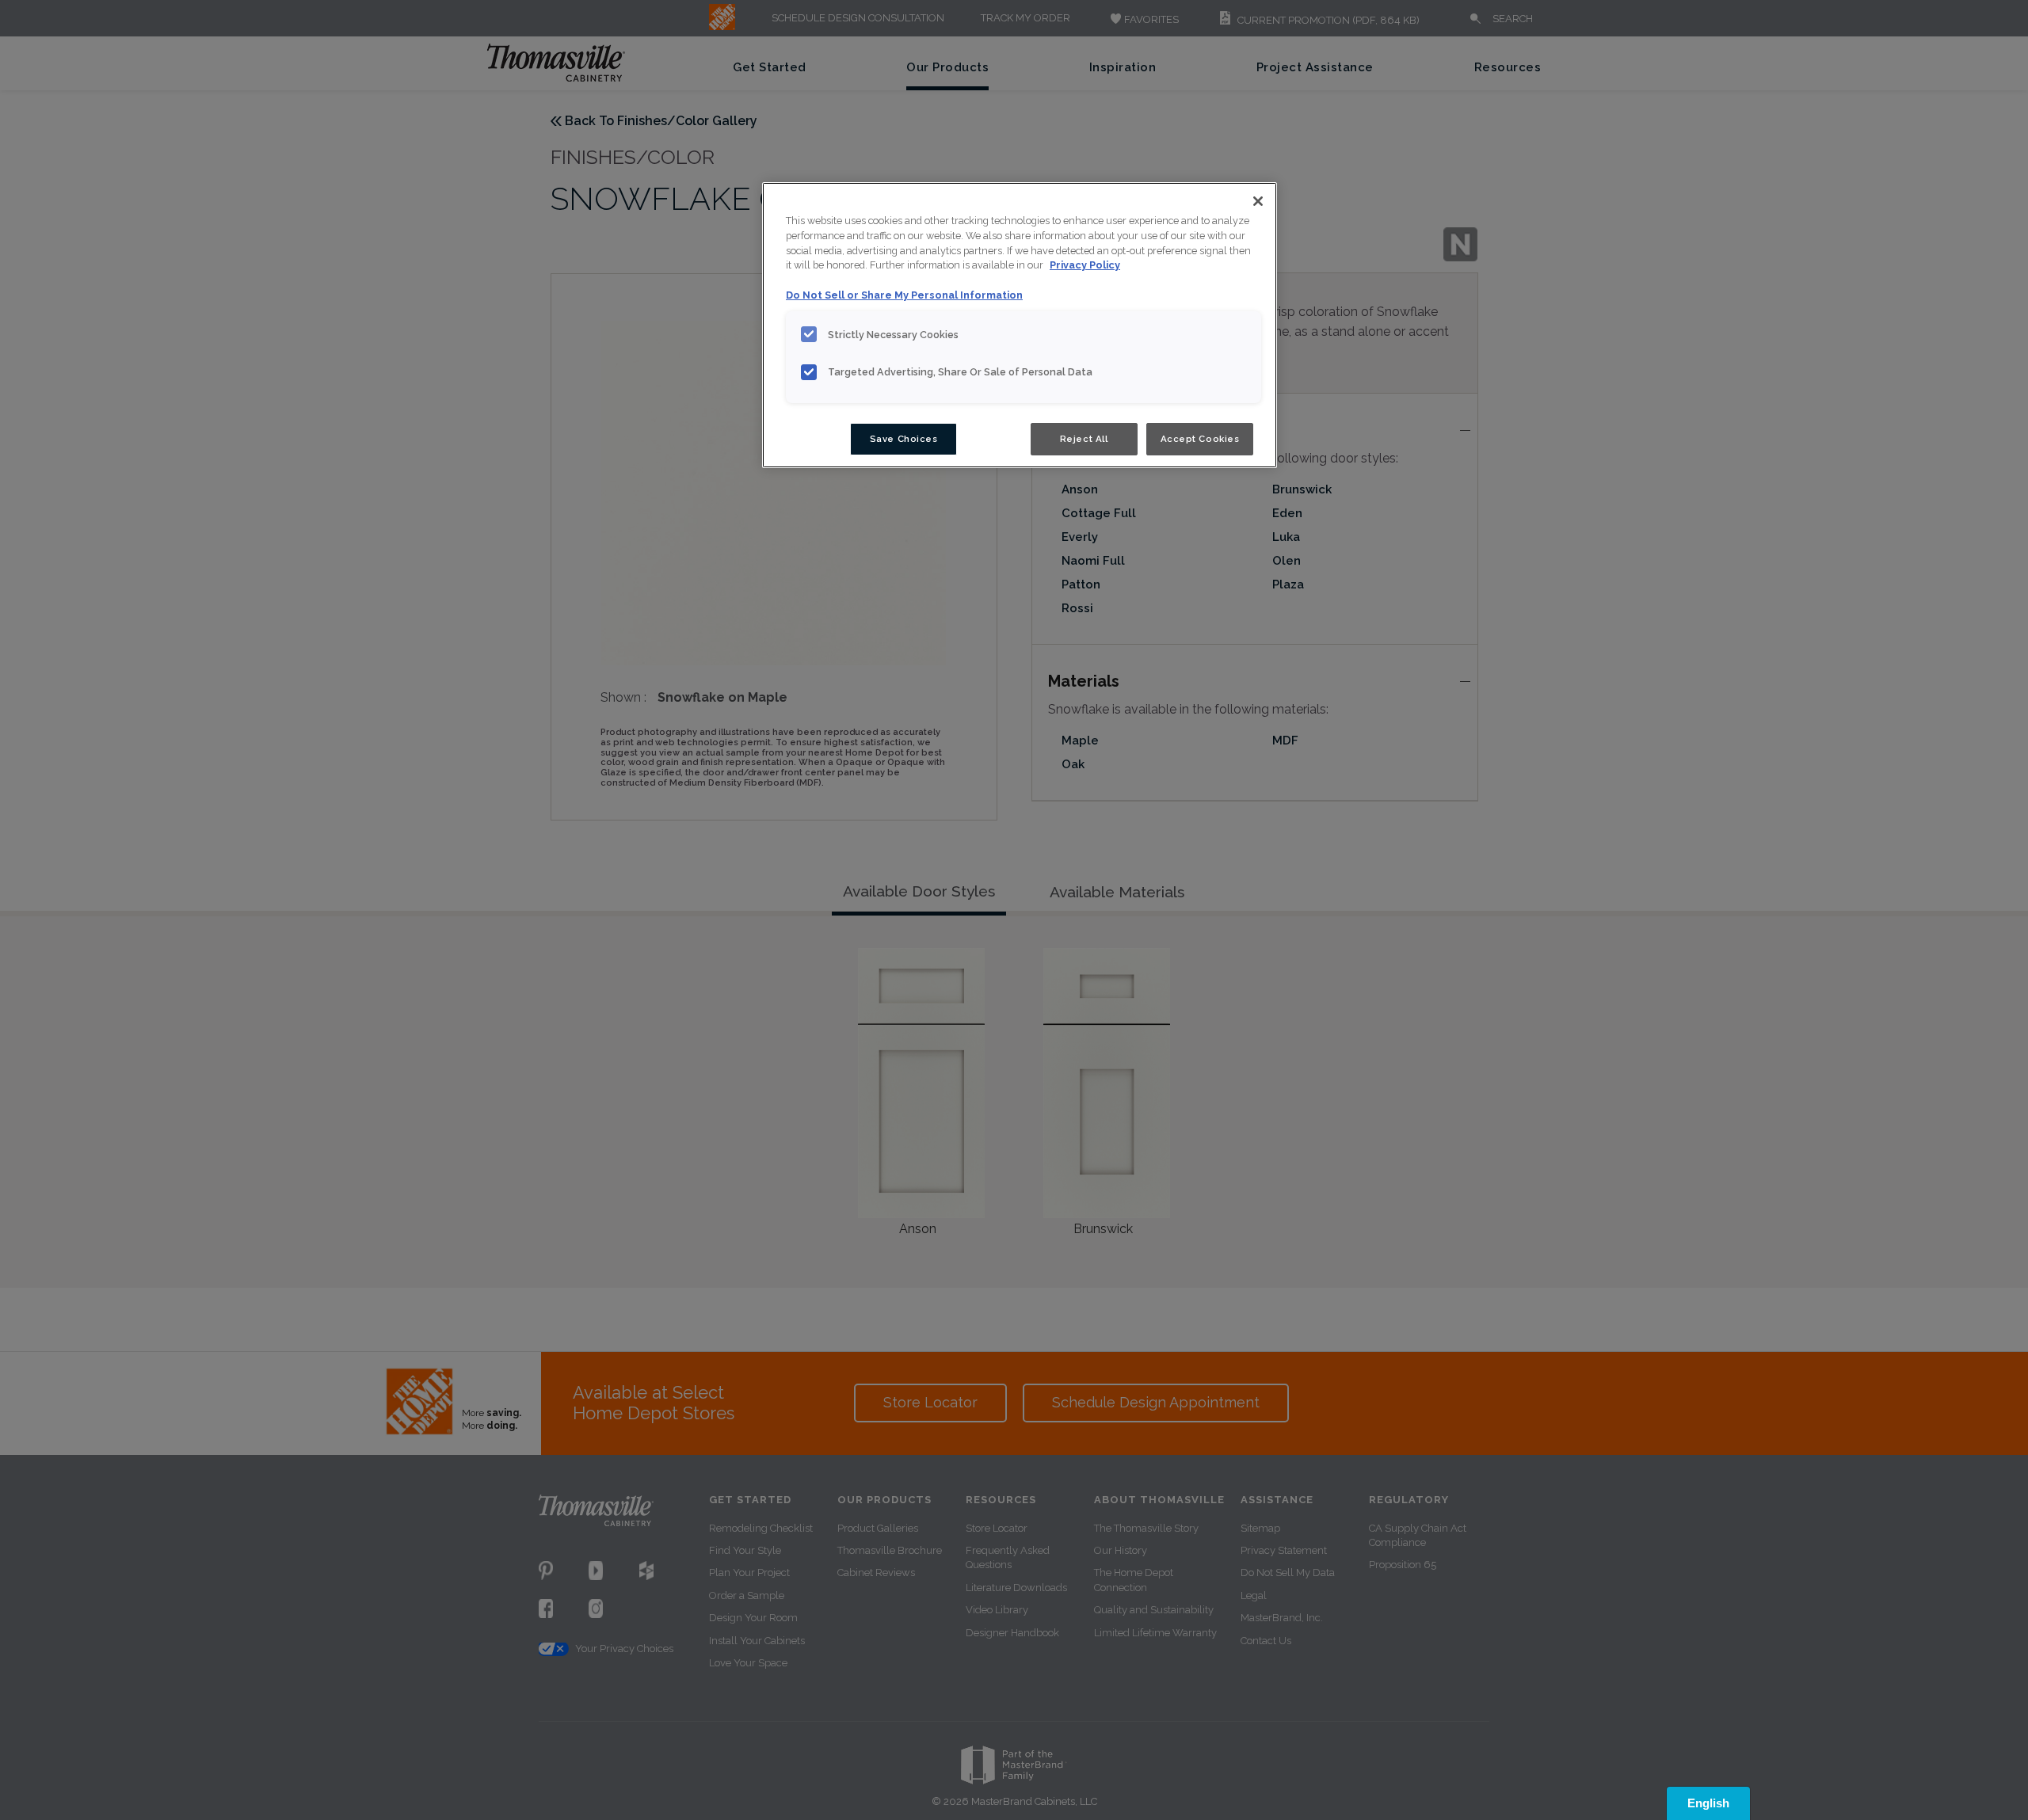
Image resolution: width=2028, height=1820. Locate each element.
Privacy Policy (1085, 265)
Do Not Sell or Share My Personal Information (904, 295)
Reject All (1084, 439)
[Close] (1258, 201)
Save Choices (904, 439)
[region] (1020, 326)
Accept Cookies (1200, 439)
